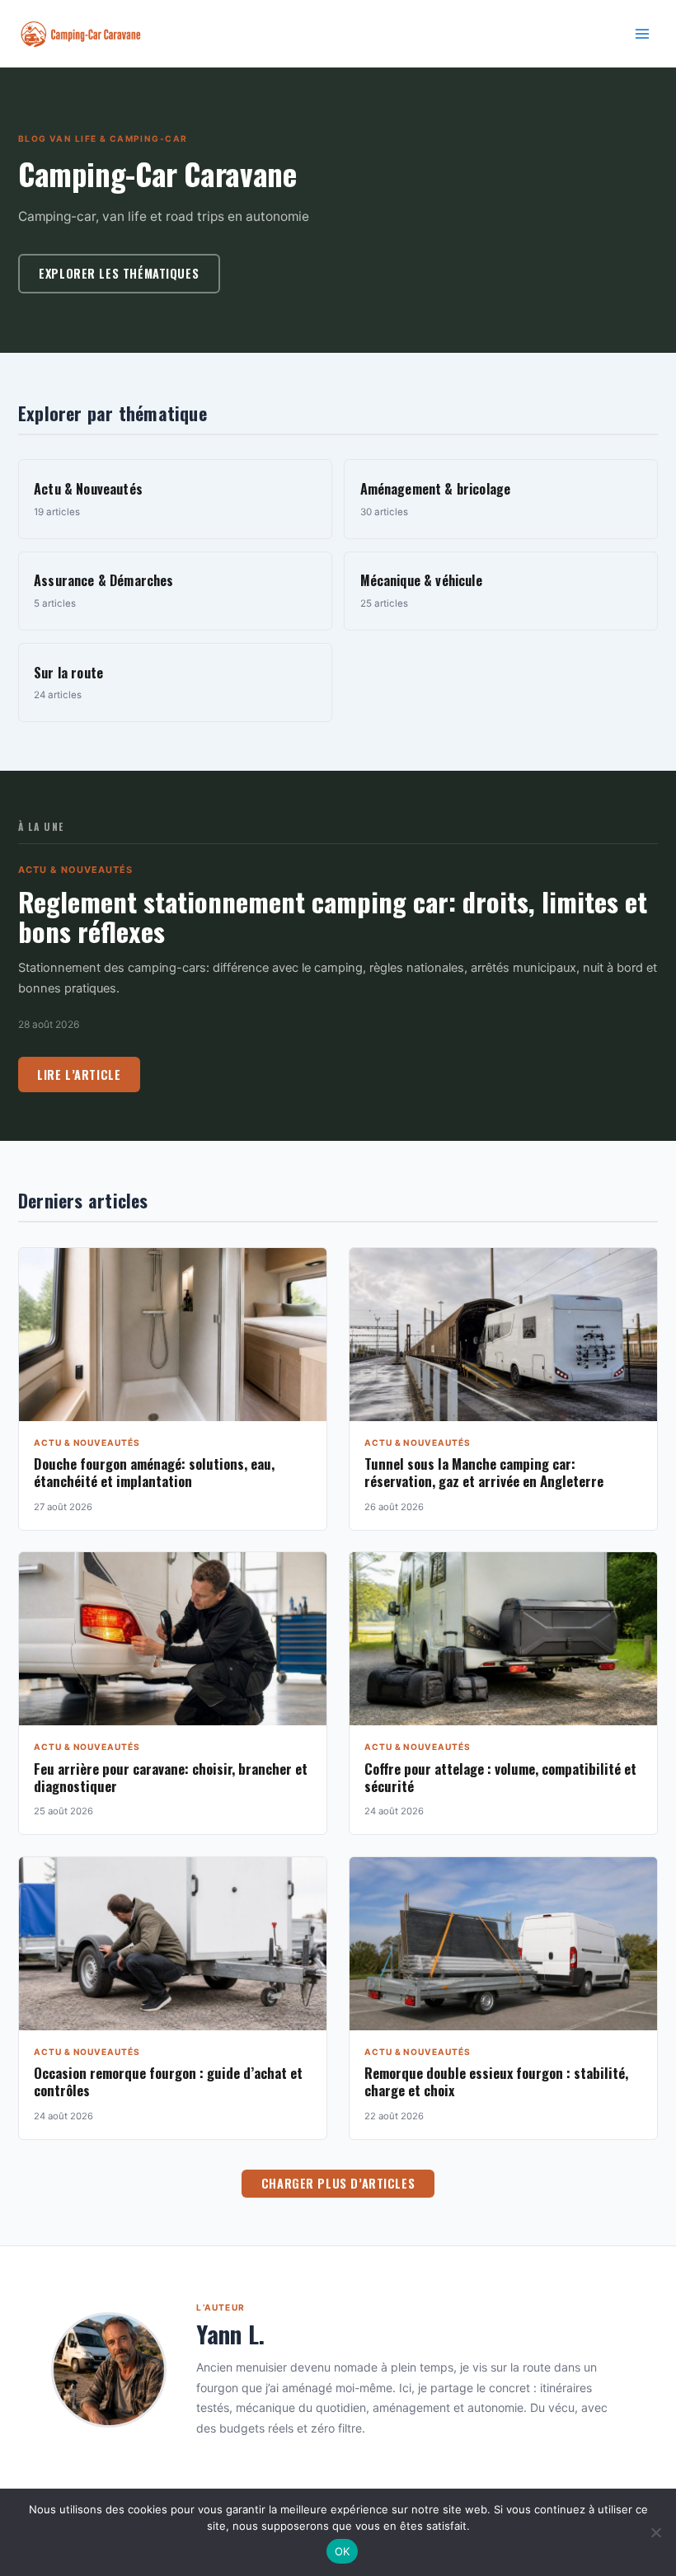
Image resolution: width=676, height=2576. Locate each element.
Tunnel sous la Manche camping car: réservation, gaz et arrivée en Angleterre (484, 1472)
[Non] (655, 2532)
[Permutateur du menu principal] (642, 34)
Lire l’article (79, 1075)
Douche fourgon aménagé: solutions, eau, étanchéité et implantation (154, 1472)
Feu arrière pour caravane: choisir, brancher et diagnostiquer (171, 1777)
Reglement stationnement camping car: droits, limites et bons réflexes (333, 916)
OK (343, 2551)
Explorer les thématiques (119, 273)
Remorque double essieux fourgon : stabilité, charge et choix (496, 2081)
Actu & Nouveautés (76, 870)
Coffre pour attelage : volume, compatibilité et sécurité (500, 1777)
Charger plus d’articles (338, 2183)
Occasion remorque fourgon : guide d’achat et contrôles (168, 2081)
